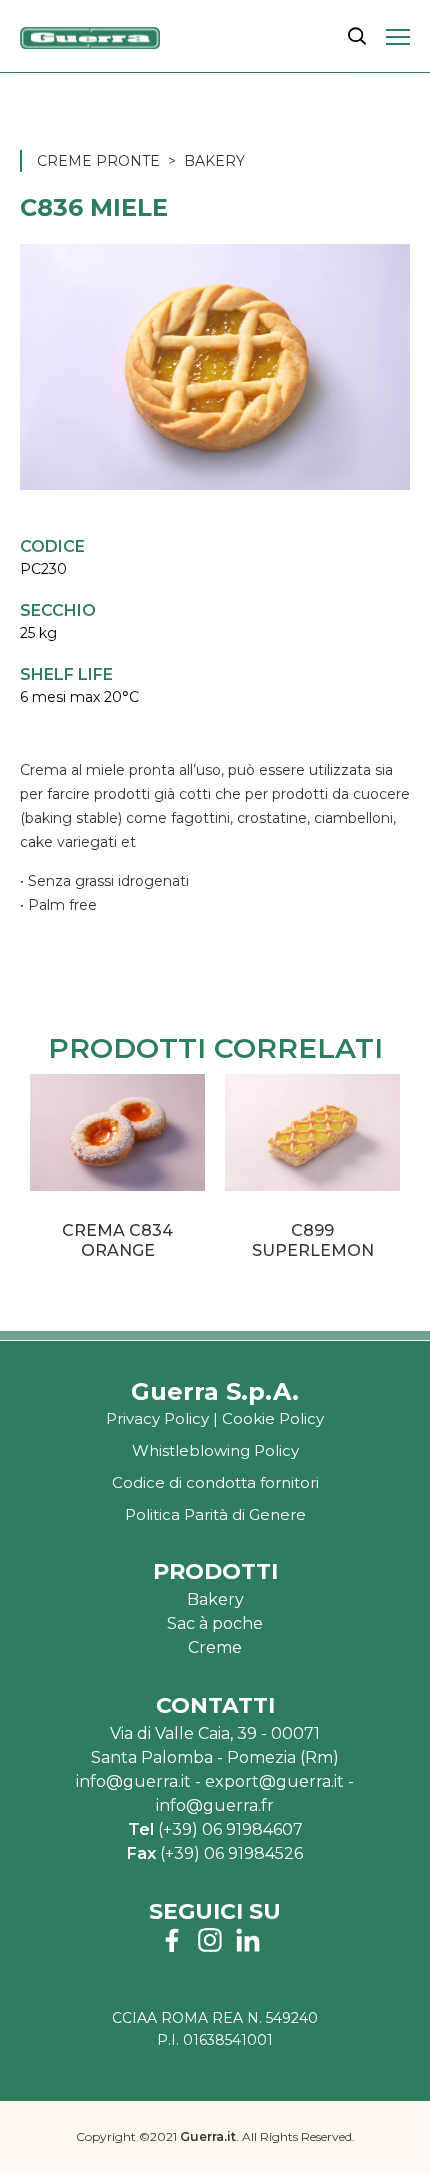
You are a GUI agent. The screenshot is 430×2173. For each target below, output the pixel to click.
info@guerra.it (133, 1781)
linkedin (248, 1940)
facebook (172, 1940)
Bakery (214, 161)
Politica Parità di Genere (215, 1514)
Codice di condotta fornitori (215, 1482)
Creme (215, 1647)
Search (357, 36)
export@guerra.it (274, 1781)
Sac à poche (215, 1623)
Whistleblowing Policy (215, 1450)
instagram (210, 1940)
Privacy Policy (157, 1418)
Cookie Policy (273, 1418)
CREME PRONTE (98, 161)
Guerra (90, 38)
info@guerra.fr (215, 1805)
